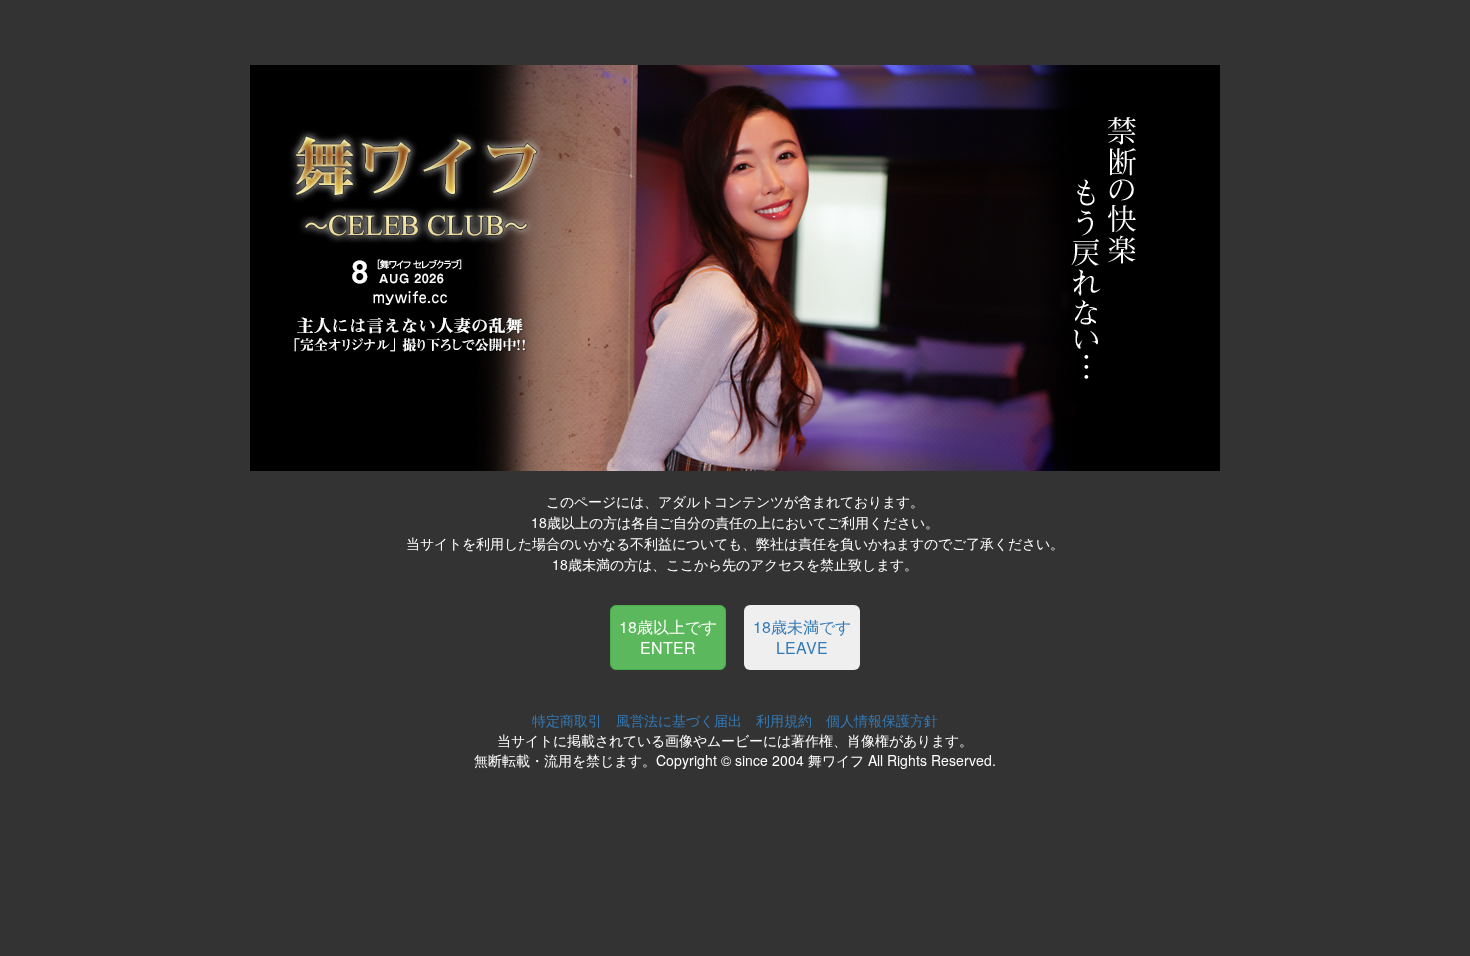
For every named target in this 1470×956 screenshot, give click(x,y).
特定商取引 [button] (567, 720)
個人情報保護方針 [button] (882, 720)
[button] (668, 635)
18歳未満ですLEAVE (802, 637)
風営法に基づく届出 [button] (679, 720)
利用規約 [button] (784, 720)
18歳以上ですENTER (668, 637)
